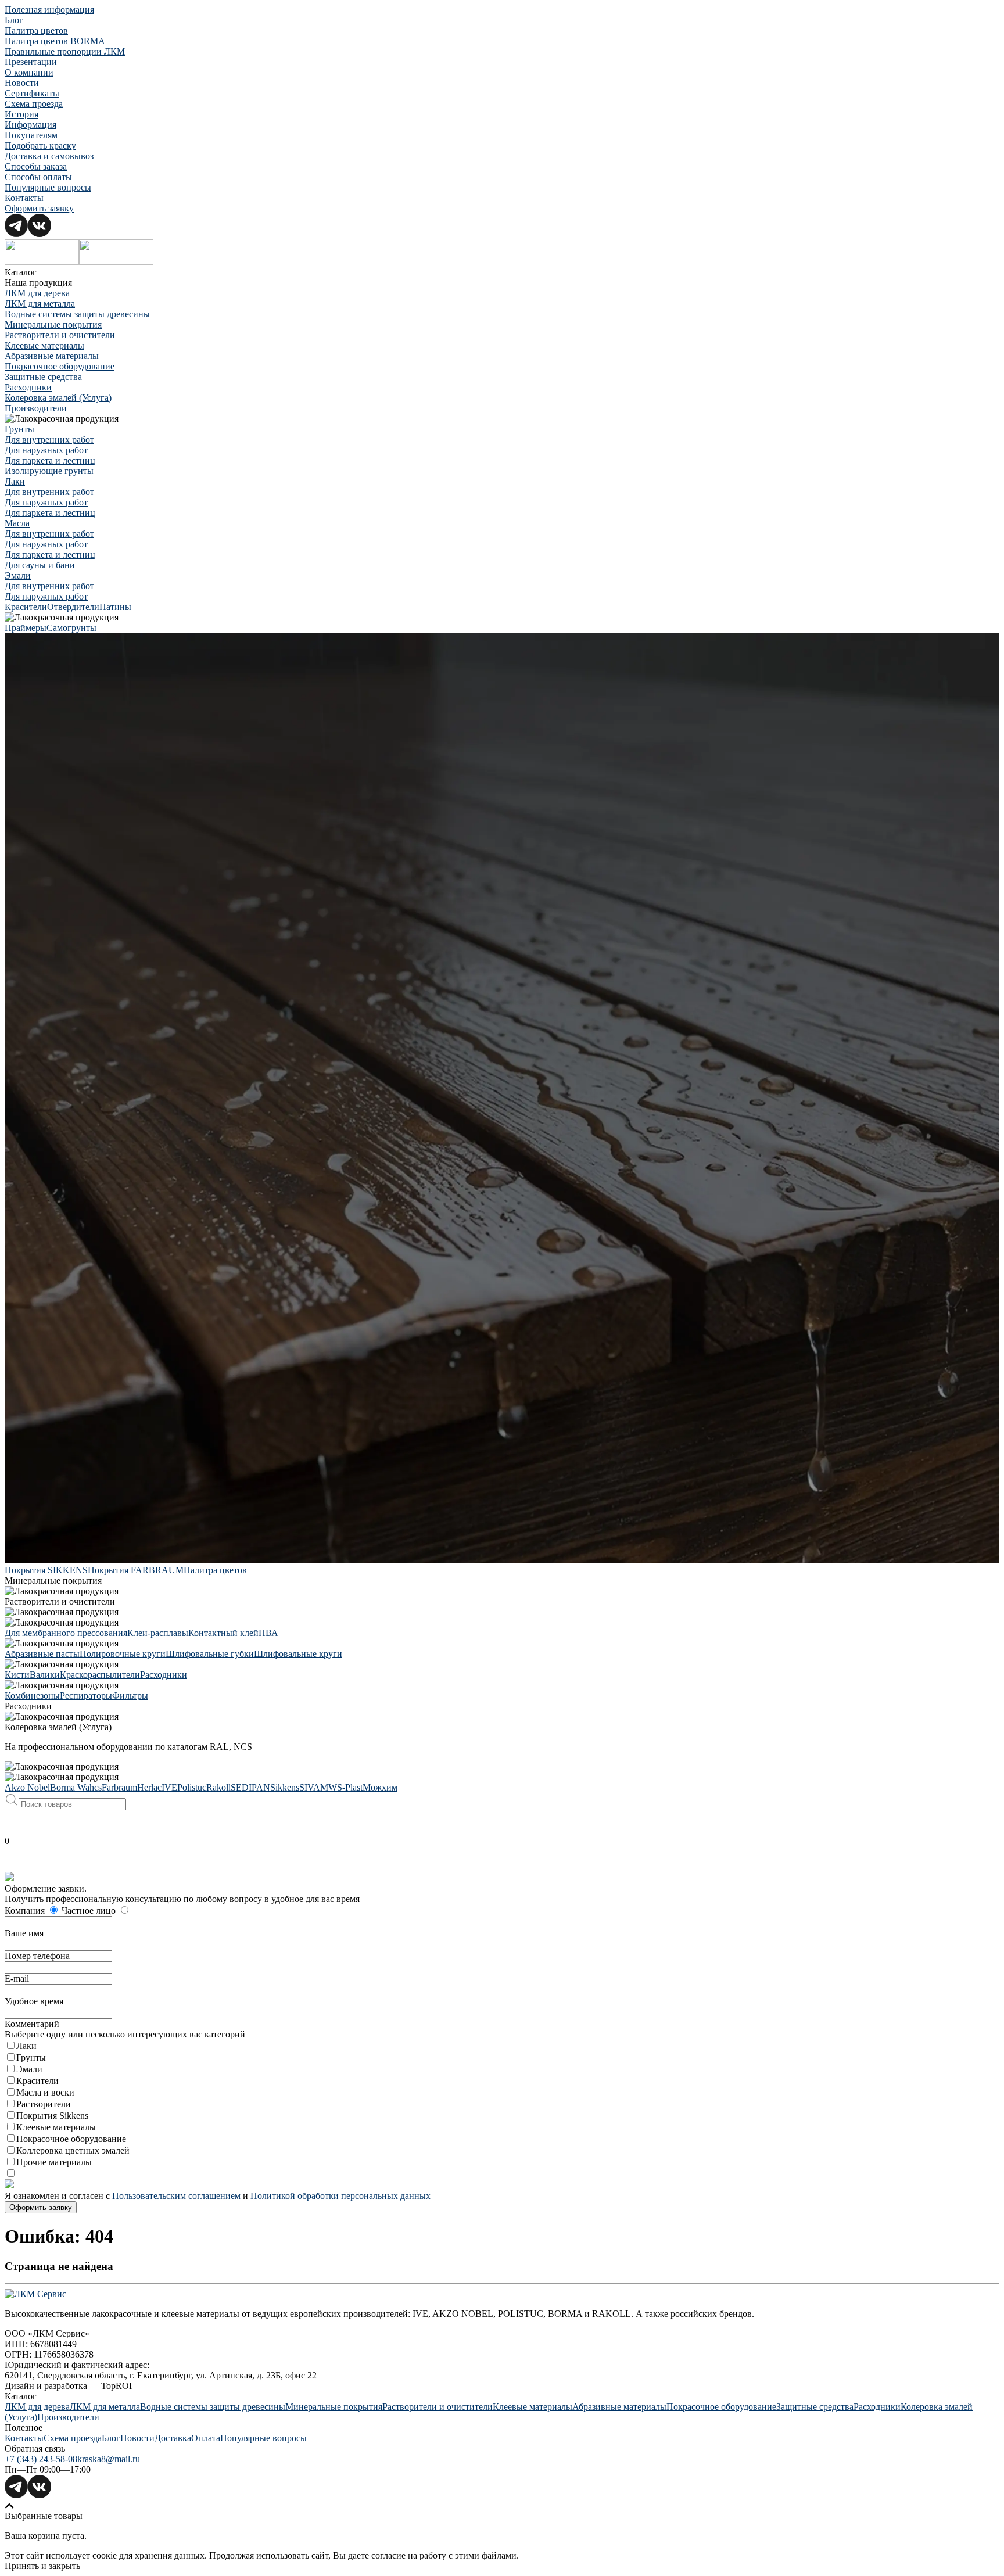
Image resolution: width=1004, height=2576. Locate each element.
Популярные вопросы (48, 187)
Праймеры (26, 628)
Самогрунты (71, 628)
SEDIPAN (250, 1787)
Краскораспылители (100, 1675)
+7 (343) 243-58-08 (41, 2459)
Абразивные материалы (52, 356)
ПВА (268, 1633)
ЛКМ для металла (40, 304)
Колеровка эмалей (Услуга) (58, 398)
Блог (14, 20)
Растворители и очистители (60, 335)
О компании (29, 72)
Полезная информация (49, 10)
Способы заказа (36, 166)
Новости (22, 83)
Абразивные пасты (42, 1654)
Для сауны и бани (40, 565)
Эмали (18, 575)
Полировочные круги (123, 1654)
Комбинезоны (32, 1696)
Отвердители (73, 607)
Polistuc (192, 1787)
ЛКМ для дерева (37, 293)
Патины (115, 607)
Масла (17, 523)
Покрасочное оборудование (60, 366)
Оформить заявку (39, 208)
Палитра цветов (36, 31)
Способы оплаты (38, 177)
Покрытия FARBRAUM (136, 1570)
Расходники (28, 387)
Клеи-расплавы (158, 1633)
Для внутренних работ (49, 440)
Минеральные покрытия (53, 324)
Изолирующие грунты (49, 471)
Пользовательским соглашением (176, 2196)
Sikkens (285, 1787)
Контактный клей (223, 1633)
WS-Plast (345, 1787)
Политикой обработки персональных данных (340, 2196)
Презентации (31, 62)
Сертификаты (32, 93)
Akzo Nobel (27, 1787)
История (21, 114)
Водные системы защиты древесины (77, 314)
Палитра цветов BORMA (55, 41)
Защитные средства (43, 377)
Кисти (17, 1675)
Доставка (173, 2438)
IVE (169, 1787)
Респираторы (86, 1696)
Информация (31, 125)
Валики (45, 1675)
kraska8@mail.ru (109, 2459)
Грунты (19, 429)
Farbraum (119, 1787)
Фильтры (130, 1696)
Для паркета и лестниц (50, 460)
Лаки (15, 481)
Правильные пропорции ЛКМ (65, 51)
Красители (26, 607)
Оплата (206, 2438)
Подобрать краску (40, 146)
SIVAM (314, 1787)
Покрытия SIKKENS (46, 1570)
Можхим (380, 1787)
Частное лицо (90, 1911)
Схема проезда (34, 104)
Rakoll (218, 1787)
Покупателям (31, 135)
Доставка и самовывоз (49, 156)
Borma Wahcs (76, 1787)
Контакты (24, 198)
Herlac (149, 1787)
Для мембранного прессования (66, 1633)
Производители (36, 408)
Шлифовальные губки (210, 1654)
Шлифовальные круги (298, 1654)
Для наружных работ (46, 450)
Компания (26, 1911)
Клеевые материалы (44, 345)
